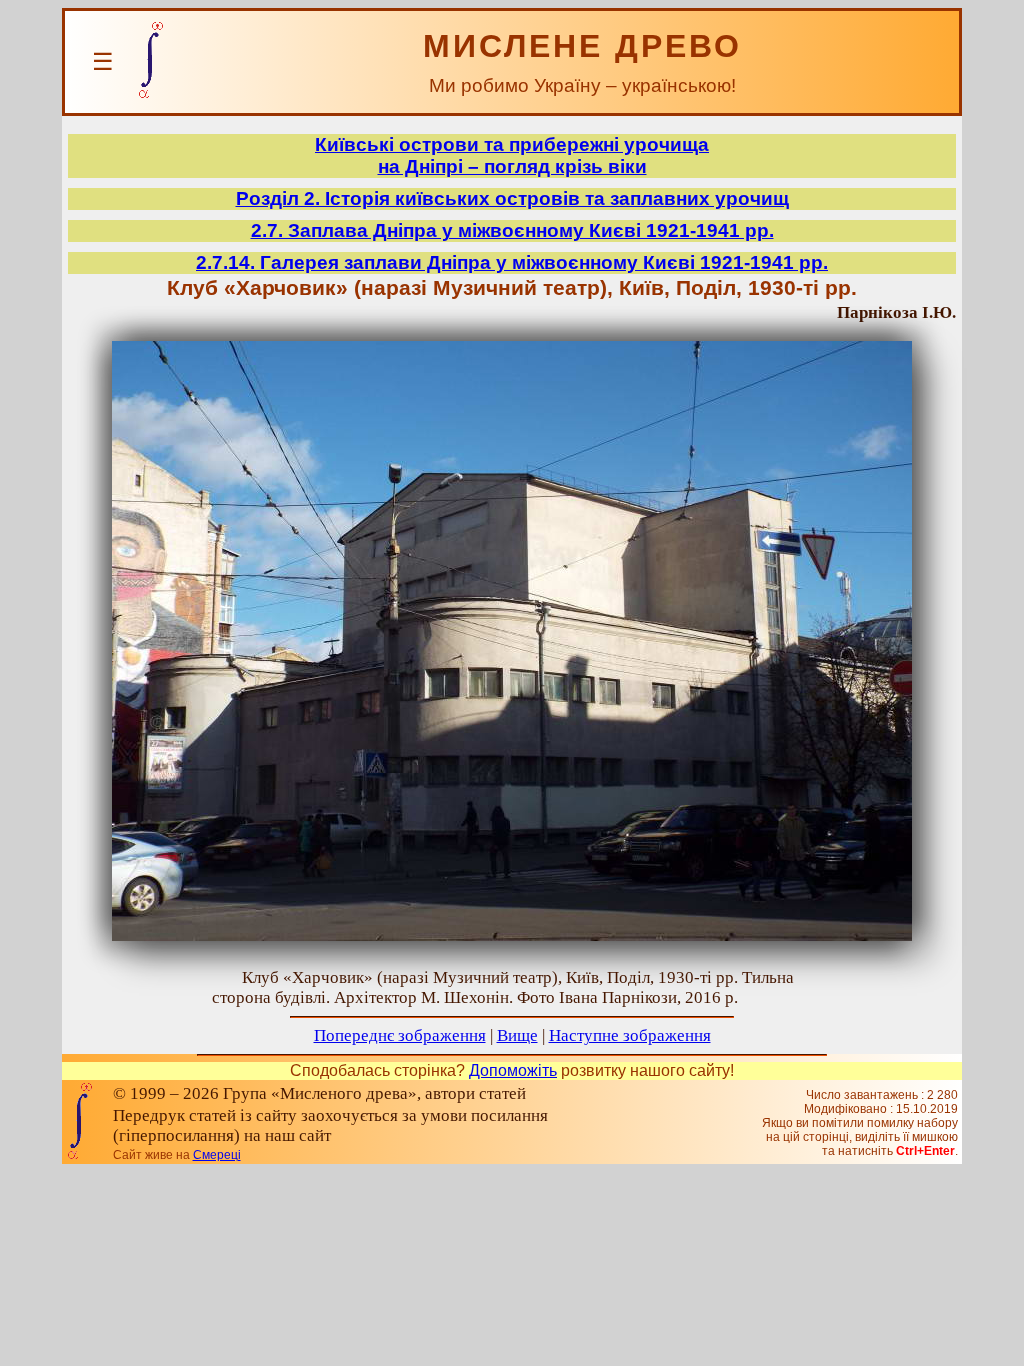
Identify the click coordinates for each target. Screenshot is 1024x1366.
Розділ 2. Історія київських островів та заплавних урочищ (512, 198)
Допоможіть (513, 1070)
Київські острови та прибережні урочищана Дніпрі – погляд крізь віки (512, 155)
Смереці (217, 1155)
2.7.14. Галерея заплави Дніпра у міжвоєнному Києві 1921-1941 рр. (512, 262)
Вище (517, 1035)
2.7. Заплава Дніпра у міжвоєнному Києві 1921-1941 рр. (512, 230)
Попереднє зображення (400, 1035)
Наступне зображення (630, 1035)
